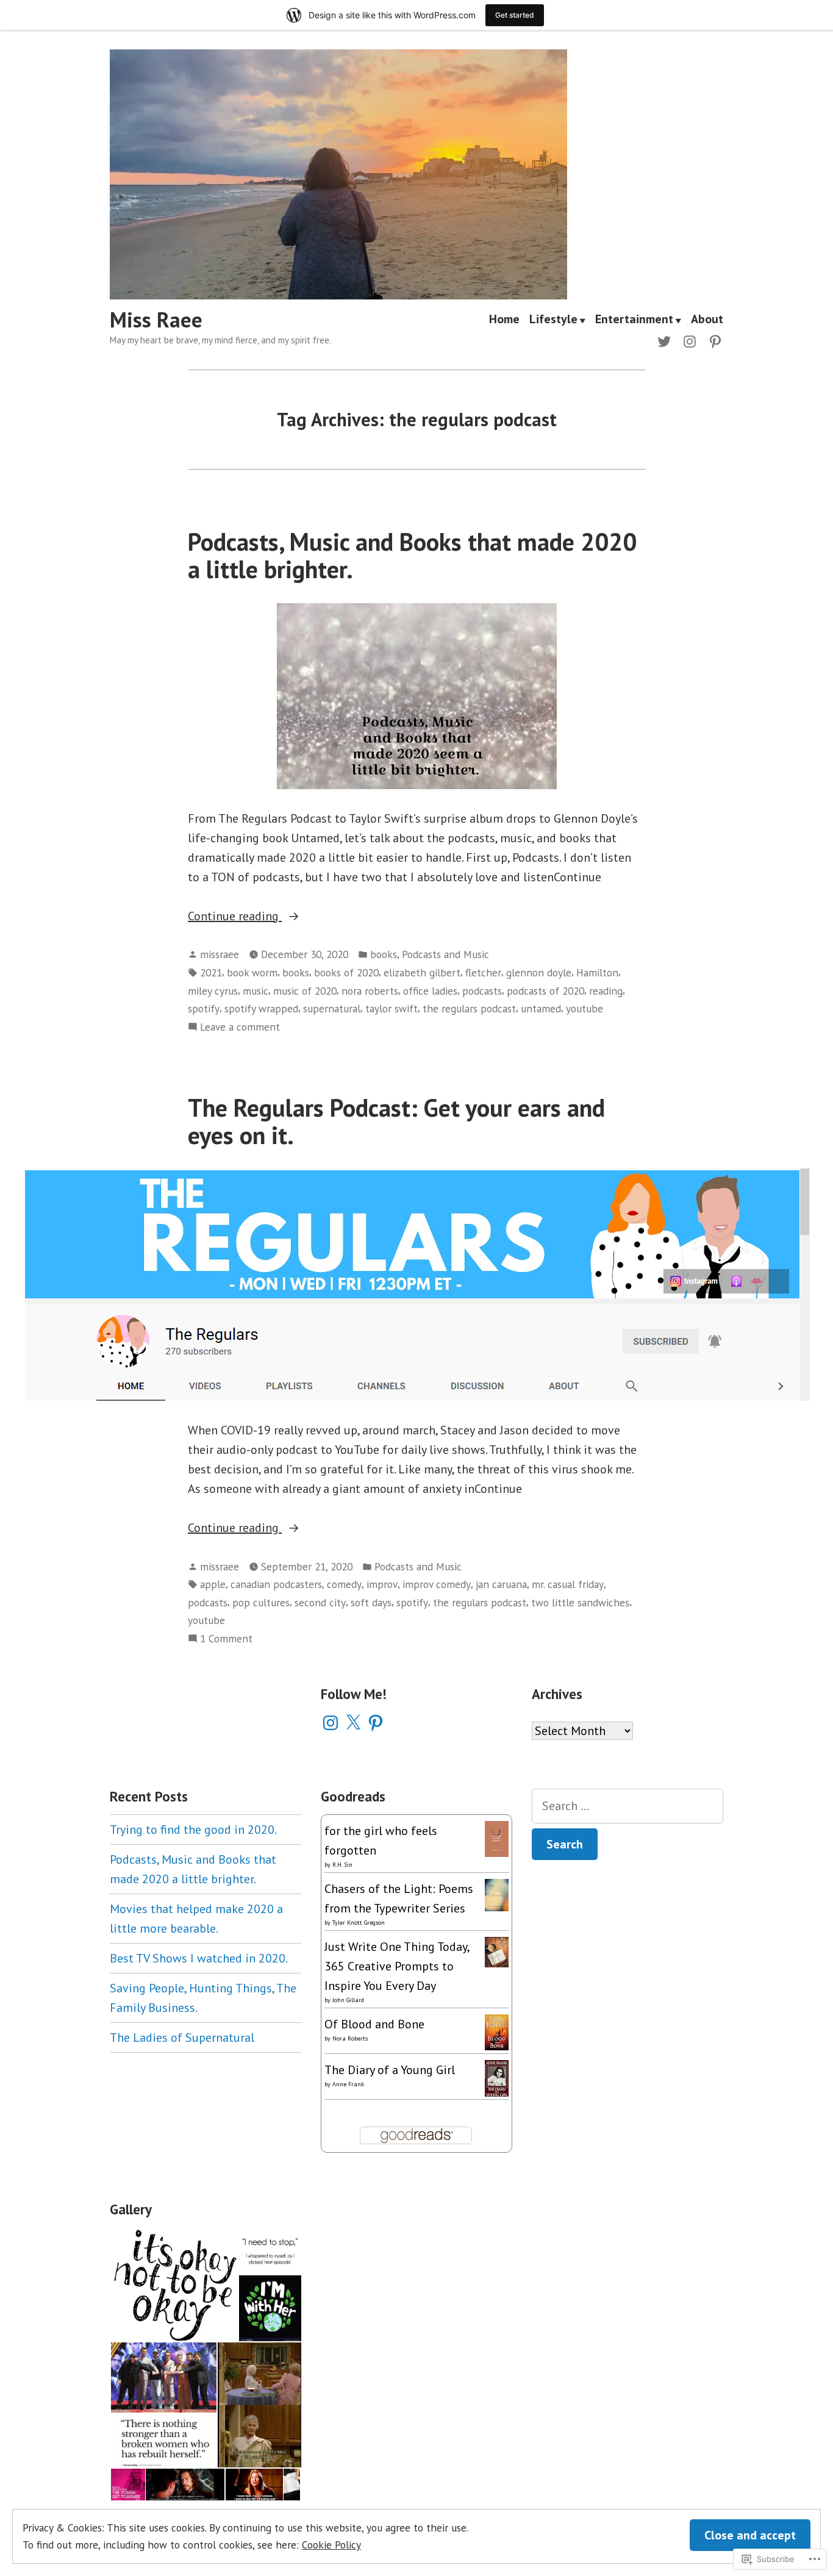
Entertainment (634, 320)
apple (213, 1584)
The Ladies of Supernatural (182, 2038)
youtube (585, 1008)
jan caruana (501, 1584)
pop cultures (261, 1602)
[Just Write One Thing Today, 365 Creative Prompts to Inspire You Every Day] (497, 1951)
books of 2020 (346, 972)
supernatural (332, 1008)
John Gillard (348, 2000)
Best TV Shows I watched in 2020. (199, 1958)
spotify (204, 1008)
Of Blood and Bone (374, 2024)
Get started (515, 15)
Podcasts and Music (445, 954)
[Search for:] (627, 1806)
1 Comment (226, 1639)
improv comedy (437, 1584)
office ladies (430, 991)
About (707, 320)
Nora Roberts (350, 2038)
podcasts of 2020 (545, 991)
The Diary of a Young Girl (390, 2070)
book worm (252, 972)
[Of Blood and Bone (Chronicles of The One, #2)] (497, 2031)
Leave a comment (240, 1027)
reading (606, 991)
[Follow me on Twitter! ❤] (667, 340)
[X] (353, 1723)
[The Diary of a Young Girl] (497, 2078)
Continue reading (235, 917)
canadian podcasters (276, 1584)
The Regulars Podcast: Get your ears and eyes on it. (396, 1121)
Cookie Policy (331, 2545)
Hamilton (597, 972)
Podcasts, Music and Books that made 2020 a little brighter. (412, 555)
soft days (371, 1602)
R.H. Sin (342, 1865)
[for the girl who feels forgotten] (497, 1837)
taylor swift (391, 1008)
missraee (220, 954)
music (256, 991)
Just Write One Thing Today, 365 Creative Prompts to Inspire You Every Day (397, 1966)
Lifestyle (553, 320)
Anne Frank (348, 2084)
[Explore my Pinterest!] (713, 340)
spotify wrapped (261, 1008)
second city (320, 1602)
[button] (174, 2285)
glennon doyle (539, 972)
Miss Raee (156, 320)
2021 (211, 972)
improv (382, 1584)
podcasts (482, 991)
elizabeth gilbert (422, 972)
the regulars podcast (469, 1008)
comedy (344, 1584)
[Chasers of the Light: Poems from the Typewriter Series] (497, 1894)
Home (504, 320)
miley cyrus (213, 991)
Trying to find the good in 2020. (193, 1830)
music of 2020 (305, 991)
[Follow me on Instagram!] (690, 340)
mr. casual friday (568, 1584)
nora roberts (370, 991)
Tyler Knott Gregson (359, 1923)
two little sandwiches (580, 1602)
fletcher (483, 972)
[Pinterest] (376, 1723)
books (384, 954)
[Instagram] (331, 1723)
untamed (541, 1008)
